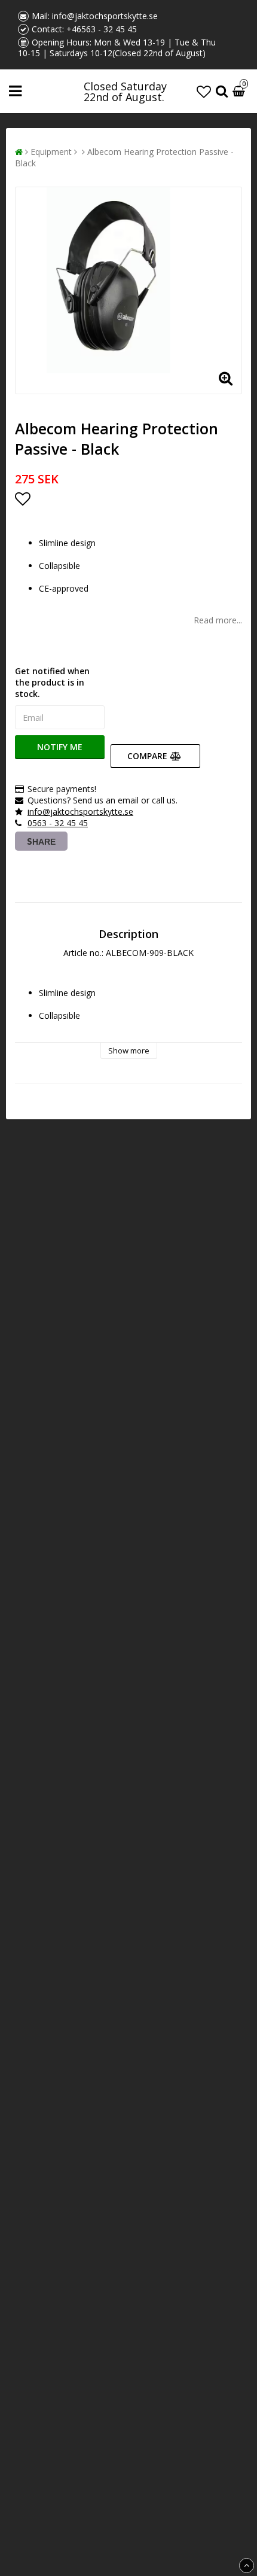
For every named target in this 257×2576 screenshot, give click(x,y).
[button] (204, 91)
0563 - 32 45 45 (58, 823)
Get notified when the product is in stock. (52, 682)
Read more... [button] (218, 620)
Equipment (51, 152)
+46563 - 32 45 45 (102, 29)
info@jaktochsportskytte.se (105, 16)
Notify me (60, 747)
